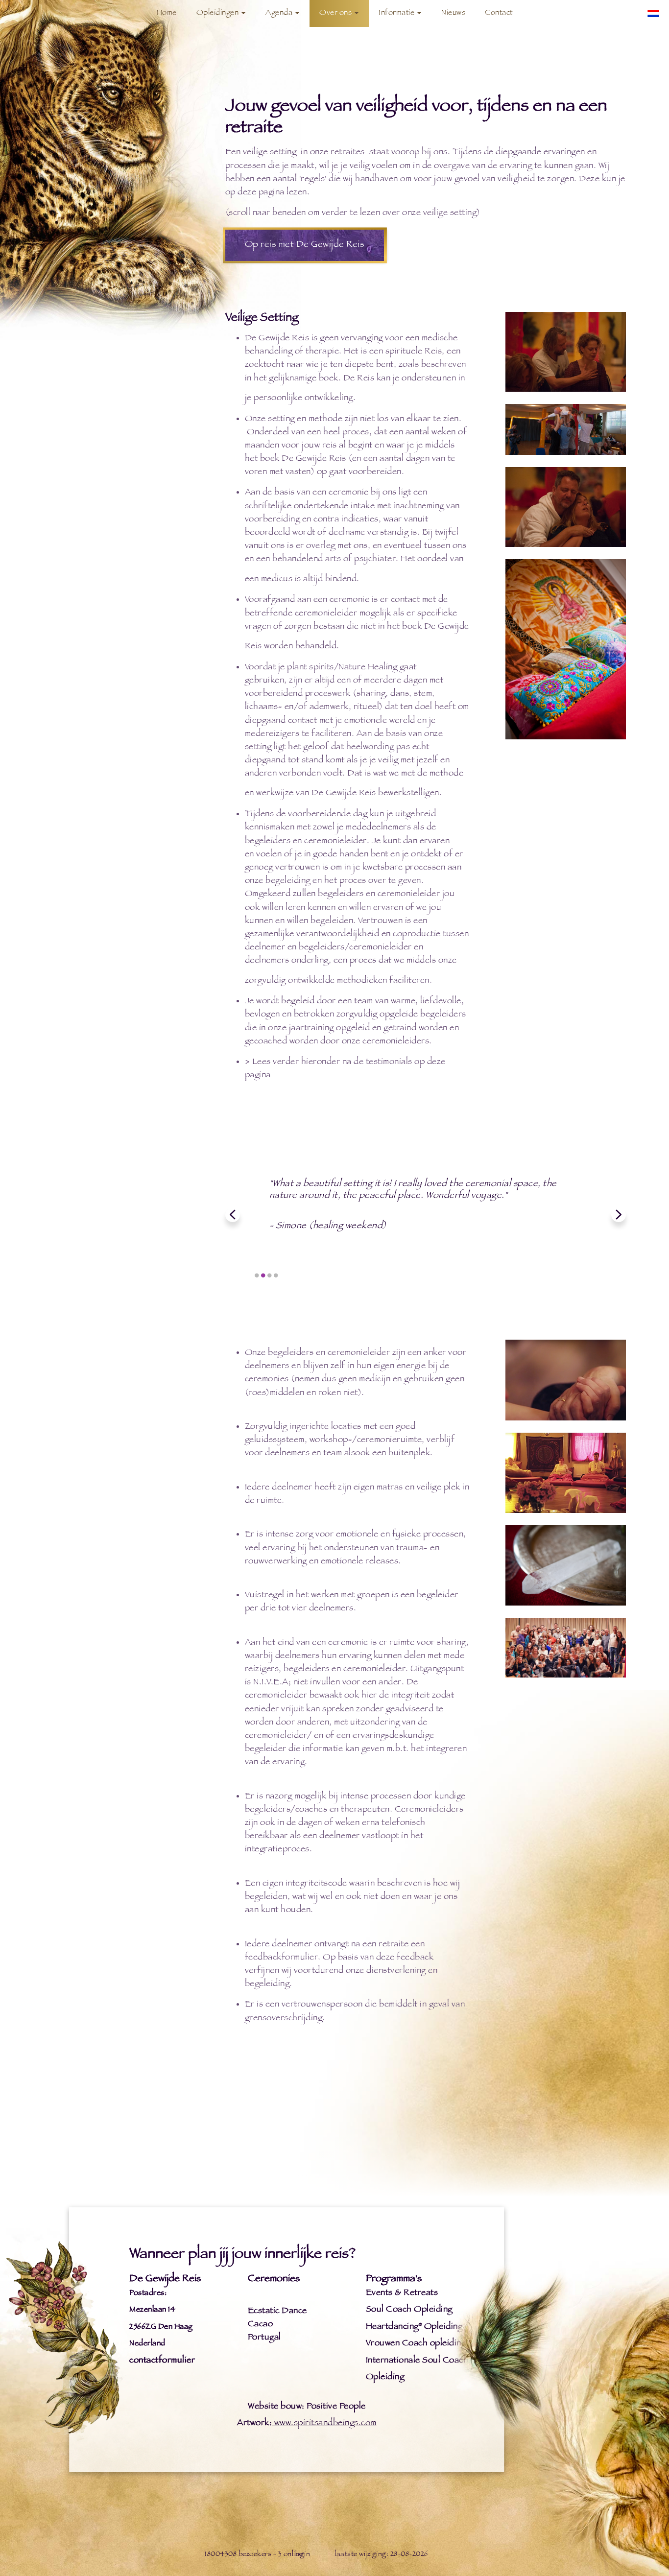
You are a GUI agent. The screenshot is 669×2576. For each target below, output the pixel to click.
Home (167, 13)
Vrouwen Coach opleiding (416, 2344)
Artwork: (254, 2424)
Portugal (264, 2338)
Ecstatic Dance (277, 2312)
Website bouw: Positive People (307, 2407)
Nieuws (453, 13)
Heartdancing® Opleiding (414, 2327)
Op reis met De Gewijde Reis (305, 245)
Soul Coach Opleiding (409, 2310)
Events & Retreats (402, 2293)
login (302, 2555)
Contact (499, 13)
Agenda (279, 13)
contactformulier (162, 2361)
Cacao (261, 2325)
